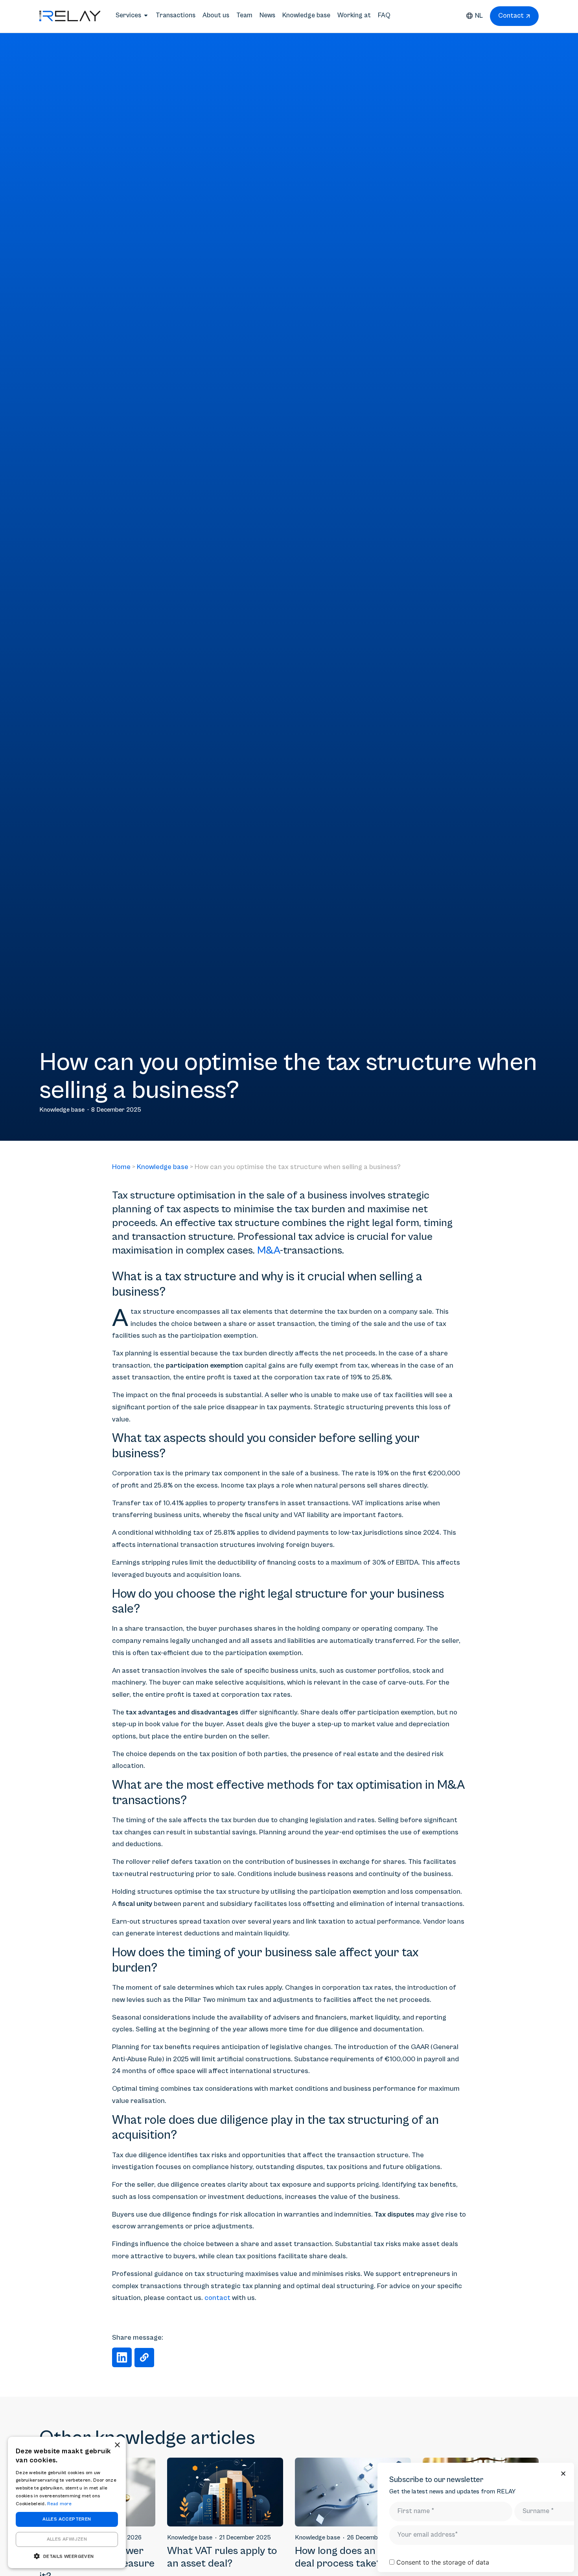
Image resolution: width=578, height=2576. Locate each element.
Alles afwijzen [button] (67, 2539)
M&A (269, 1251)
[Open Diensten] (146, 16)
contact (217, 2298)
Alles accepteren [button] (67, 2519)
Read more (59, 2504)
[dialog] (67, 2502)
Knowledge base (163, 1167)
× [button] (117, 2445)
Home (121, 1167)
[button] (122, 2357)
